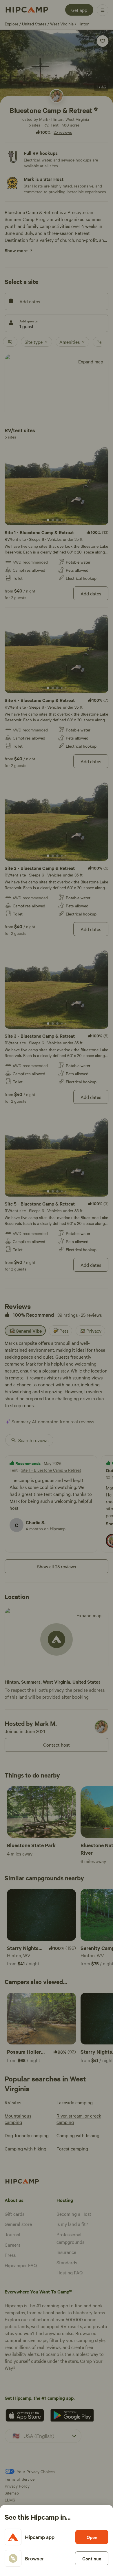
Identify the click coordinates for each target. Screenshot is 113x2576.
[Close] (57, 1288)
